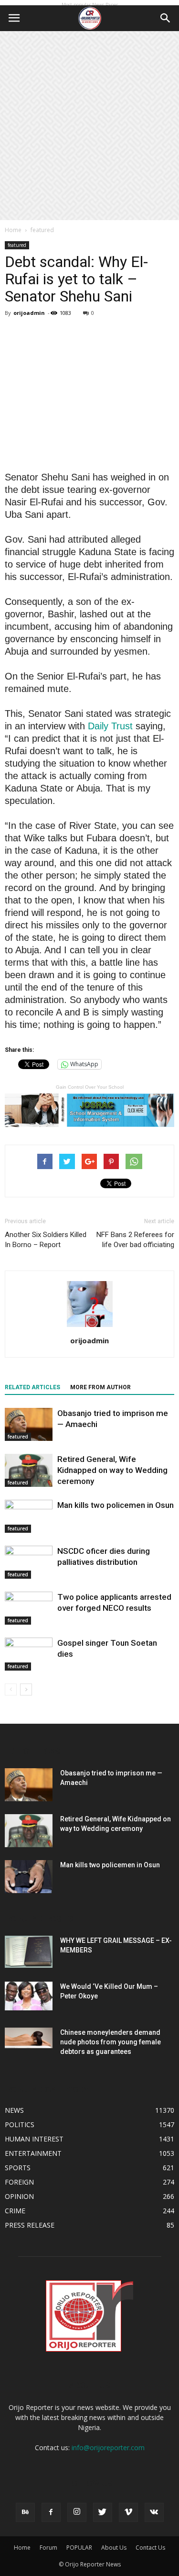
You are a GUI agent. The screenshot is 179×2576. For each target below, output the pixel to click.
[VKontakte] (154, 2512)
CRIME (15, 2211)
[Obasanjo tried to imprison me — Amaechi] (29, 1424)
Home (13, 230)
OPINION (19, 2196)
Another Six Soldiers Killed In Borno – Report (46, 1240)
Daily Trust (110, 726)
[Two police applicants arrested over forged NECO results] (29, 1608)
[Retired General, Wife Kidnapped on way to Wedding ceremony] (29, 1470)
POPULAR (79, 2548)
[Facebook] (51, 2512)
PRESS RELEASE (30, 2225)
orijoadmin (29, 313)
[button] (166, 18)
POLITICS (20, 2124)
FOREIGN (19, 2182)
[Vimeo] (128, 2512)
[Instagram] (77, 2512)
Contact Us (150, 2548)
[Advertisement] (89, 126)
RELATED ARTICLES (32, 1387)
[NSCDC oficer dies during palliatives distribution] (29, 1562)
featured (42, 230)
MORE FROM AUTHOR (100, 1387)
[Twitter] (103, 2512)
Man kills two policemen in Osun (116, 1505)
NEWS (14, 2110)
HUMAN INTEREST (34, 2139)
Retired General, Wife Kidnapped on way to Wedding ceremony (112, 1470)
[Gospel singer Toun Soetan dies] (29, 1654)
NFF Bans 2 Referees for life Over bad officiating (135, 1240)
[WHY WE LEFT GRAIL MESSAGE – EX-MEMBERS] (29, 1952)
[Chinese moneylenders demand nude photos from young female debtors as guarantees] (29, 2038)
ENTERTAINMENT (33, 2153)
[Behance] (25, 2512)
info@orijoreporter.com (108, 2448)
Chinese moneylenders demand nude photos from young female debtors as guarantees (111, 2042)
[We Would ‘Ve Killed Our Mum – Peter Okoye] (29, 1996)
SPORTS (18, 2168)
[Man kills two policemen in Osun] (29, 1516)
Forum (48, 2548)
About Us (114, 2548)
